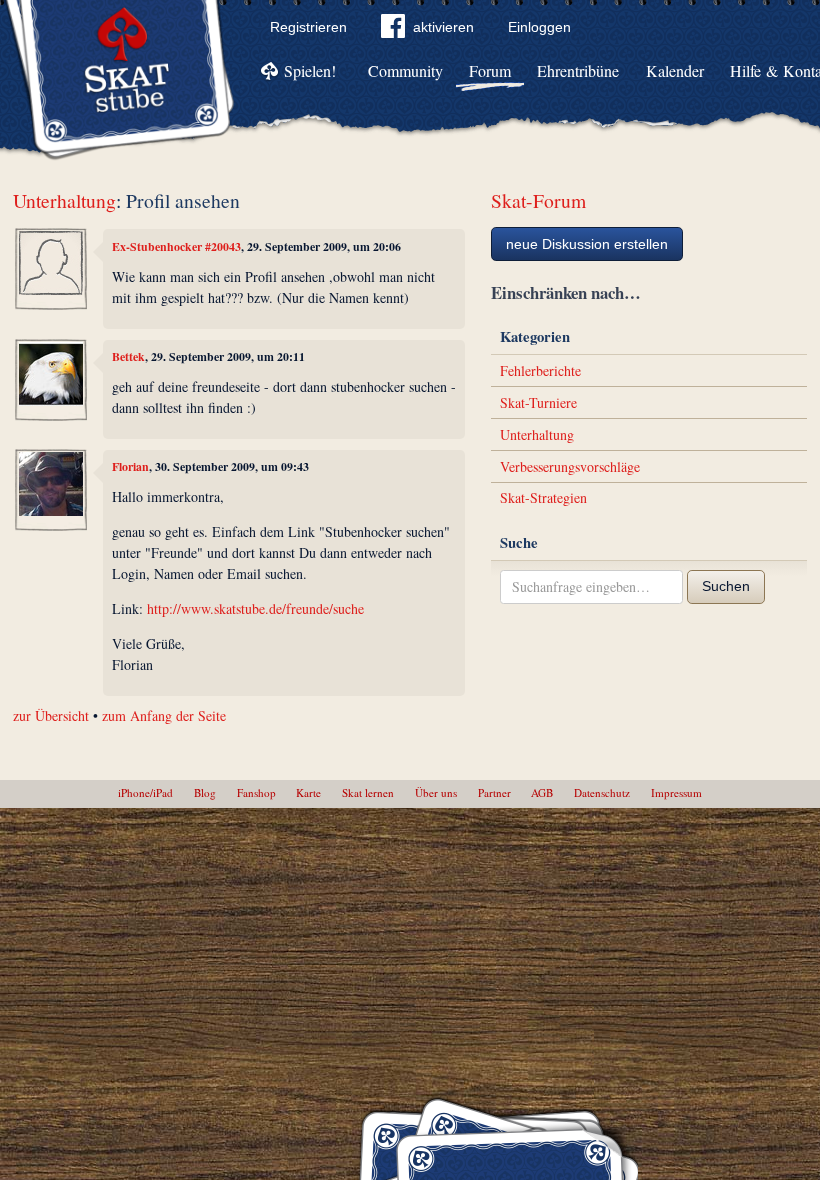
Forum (490, 70)
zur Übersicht (51, 715)
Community (405, 70)
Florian (130, 466)
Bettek (128, 356)
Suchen (726, 586)
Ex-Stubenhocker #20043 (176, 246)
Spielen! (310, 70)
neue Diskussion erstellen (587, 244)
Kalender (675, 70)
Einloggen (539, 27)
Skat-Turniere (538, 402)
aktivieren (443, 27)
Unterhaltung (64, 200)
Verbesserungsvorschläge (570, 466)
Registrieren (308, 27)
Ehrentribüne (578, 70)
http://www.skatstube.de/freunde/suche (255, 608)
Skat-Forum (538, 200)
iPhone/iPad (145, 792)
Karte (308, 792)
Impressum (676, 792)
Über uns (436, 792)
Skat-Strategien (543, 497)
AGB (542, 792)
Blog (205, 792)
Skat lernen (368, 792)
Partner (494, 792)
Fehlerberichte (540, 370)
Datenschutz (602, 792)
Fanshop (256, 792)
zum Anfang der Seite (164, 715)
